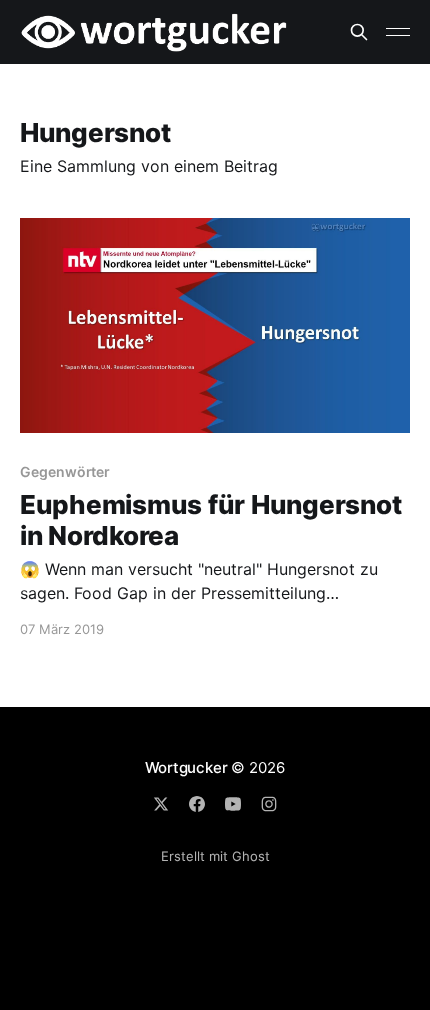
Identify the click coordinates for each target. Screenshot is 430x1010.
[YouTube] (233, 804)
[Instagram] (269, 804)
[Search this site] (359, 32)
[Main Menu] (398, 32)
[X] (161, 804)
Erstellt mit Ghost (215, 856)
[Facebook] (197, 804)
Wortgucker (186, 767)
